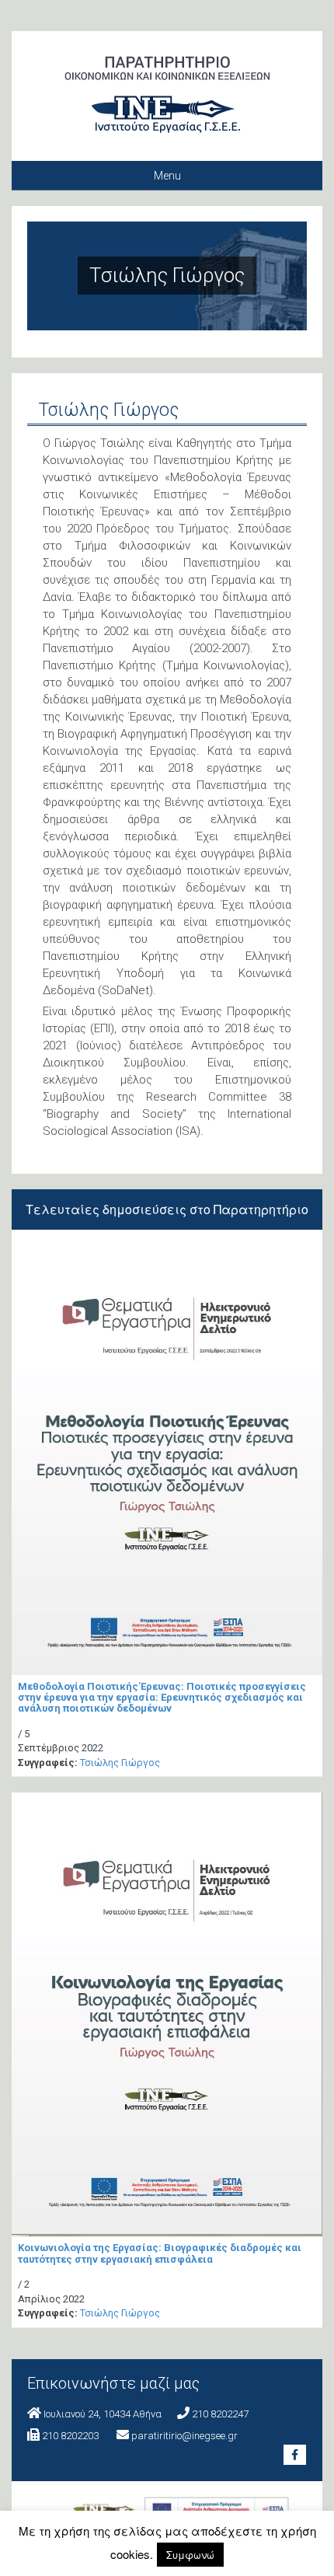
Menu (167, 176)
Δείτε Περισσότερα (167, 1418)
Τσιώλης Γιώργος (120, 1763)
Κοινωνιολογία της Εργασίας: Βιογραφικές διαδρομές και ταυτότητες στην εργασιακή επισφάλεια (160, 2253)
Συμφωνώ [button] (190, 2555)
